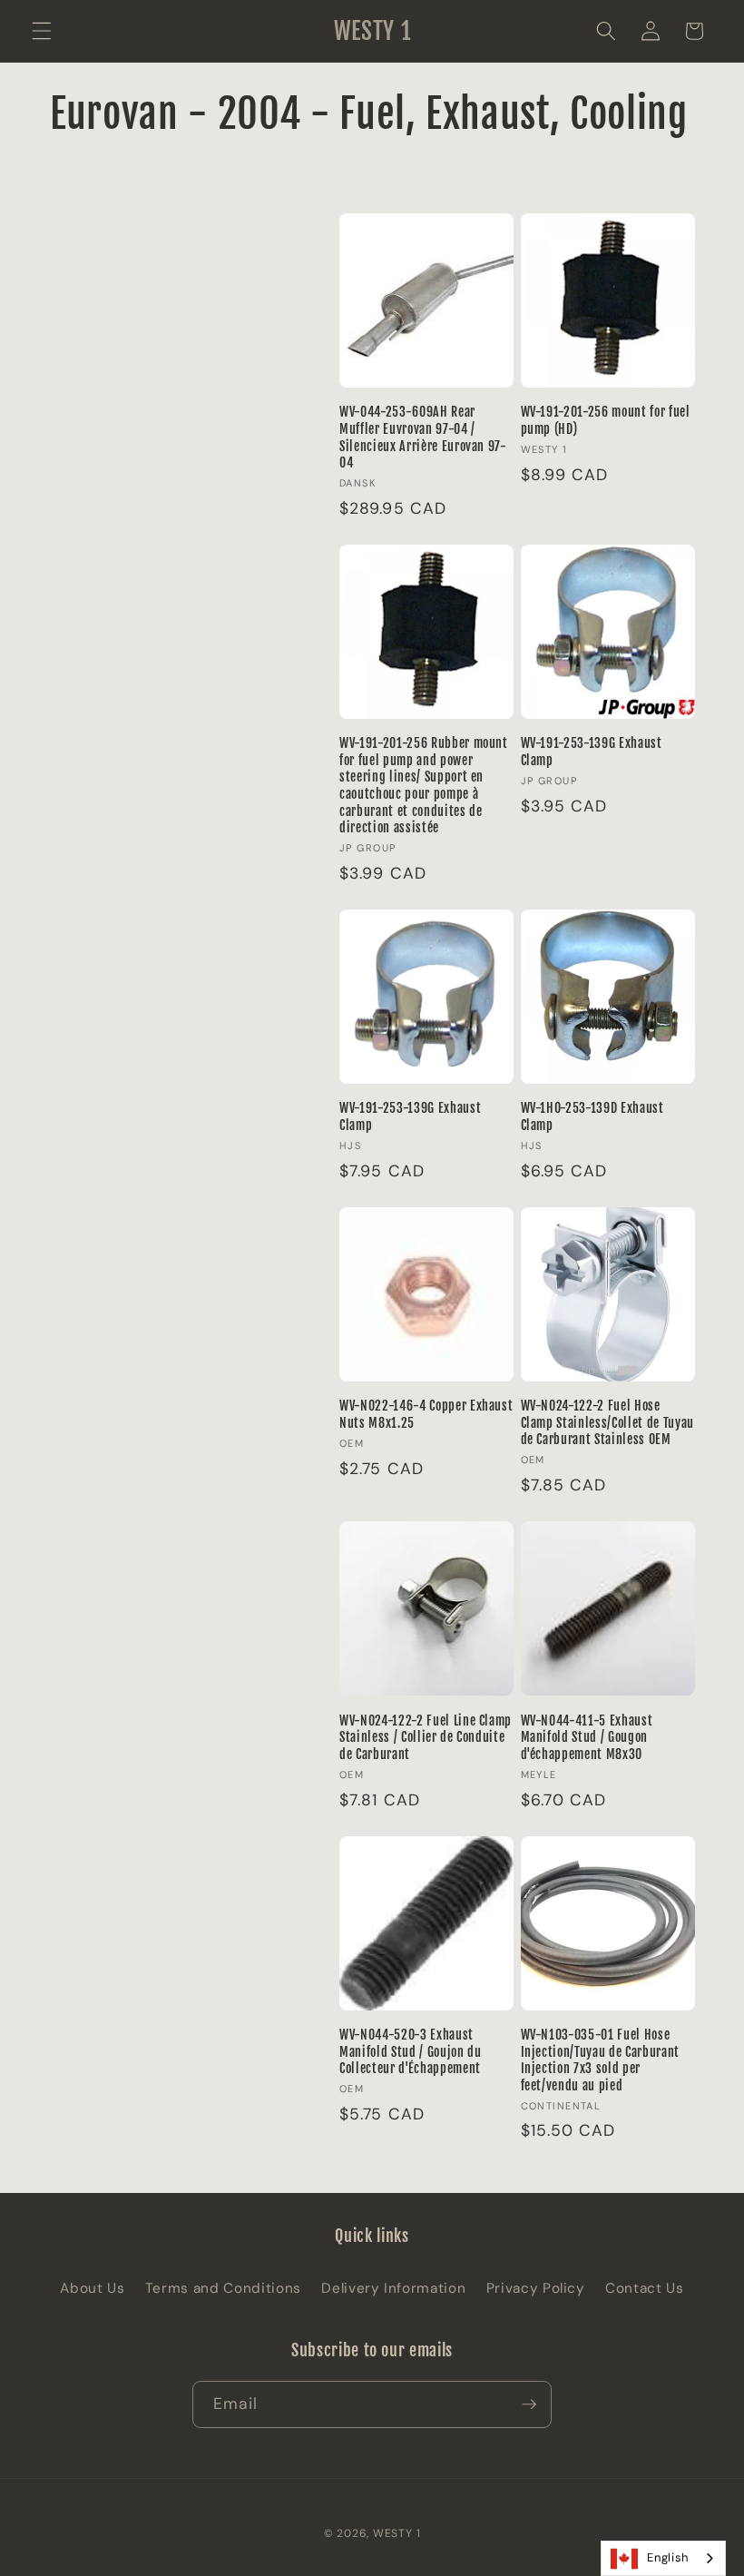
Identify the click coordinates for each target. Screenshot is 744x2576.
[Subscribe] (529, 2404)
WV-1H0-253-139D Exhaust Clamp (592, 1117)
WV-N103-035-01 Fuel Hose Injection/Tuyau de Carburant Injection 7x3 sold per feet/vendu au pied (600, 2060)
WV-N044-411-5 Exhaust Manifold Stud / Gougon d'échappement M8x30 (587, 1738)
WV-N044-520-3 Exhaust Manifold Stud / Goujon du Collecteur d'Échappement (411, 2052)
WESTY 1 (396, 2533)
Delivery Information (393, 2288)
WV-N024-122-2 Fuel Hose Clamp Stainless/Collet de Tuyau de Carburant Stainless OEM (607, 1423)
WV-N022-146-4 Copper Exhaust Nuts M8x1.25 (426, 1415)
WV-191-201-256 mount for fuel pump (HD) (606, 421)
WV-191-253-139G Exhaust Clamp (592, 752)
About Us (92, 2288)
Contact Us (645, 2288)
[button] (42, 31)
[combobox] (663, 2558)
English (668, 2557)
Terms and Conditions (223, 2288)
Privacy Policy (536, 2288)
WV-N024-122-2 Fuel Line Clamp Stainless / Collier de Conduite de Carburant (426, 1738)
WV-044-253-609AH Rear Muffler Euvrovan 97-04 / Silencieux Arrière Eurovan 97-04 (423, 438)
